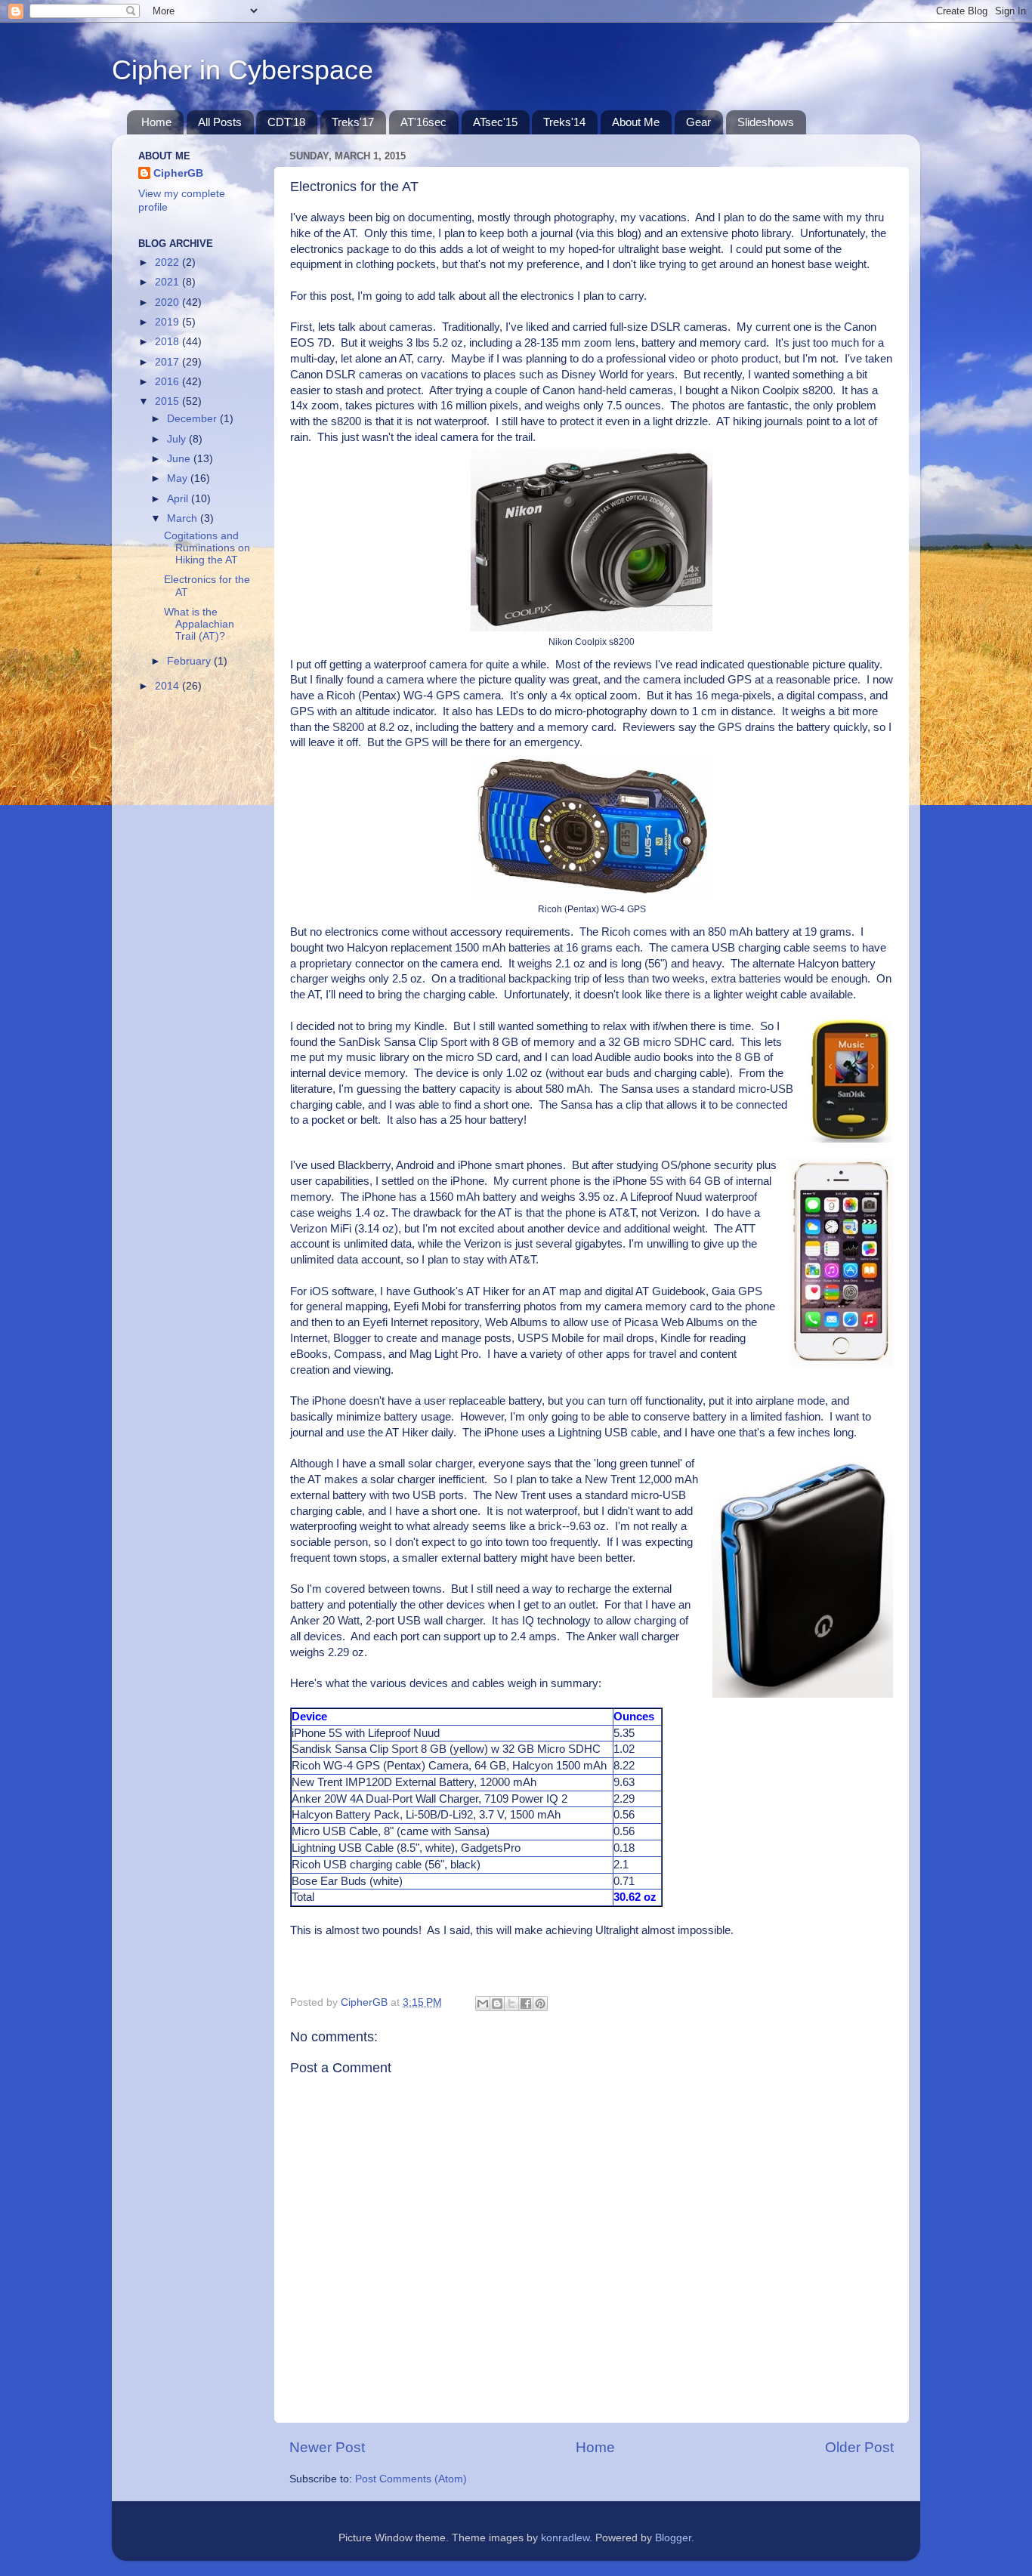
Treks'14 (564, 122)
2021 (168, 282)
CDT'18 (286, 122)
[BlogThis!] (497, 2004)
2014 (168, 686)
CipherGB (178, 173)
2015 (168, 401)
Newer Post (327, 2447)
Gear (698, 122)
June (180, 459)
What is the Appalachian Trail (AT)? (199, 624)
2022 (168, 262)
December (193, 419)
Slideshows (766, 122)
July (178, 439)
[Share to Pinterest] (540, 2004)
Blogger (673, 2538)
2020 (168, 302)
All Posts (220, 122)
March (184, 518)
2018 (168, 342)
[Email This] (483, 2004)
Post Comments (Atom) (411, 2479)
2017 (168, 362)
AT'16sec (423, 122)
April (179, 499)
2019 (168, 322)
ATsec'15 (495, 122)
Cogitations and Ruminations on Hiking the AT (207, 548)
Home (156, 122)
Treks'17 (353, 122)
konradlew (565, 2538)
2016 (168, 382)
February (190, 661)
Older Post (859, 2447)
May (179, 478)
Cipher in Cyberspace (243, 70)
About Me (636, 122)
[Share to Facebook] (526, 2004)
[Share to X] (511, 2004)
